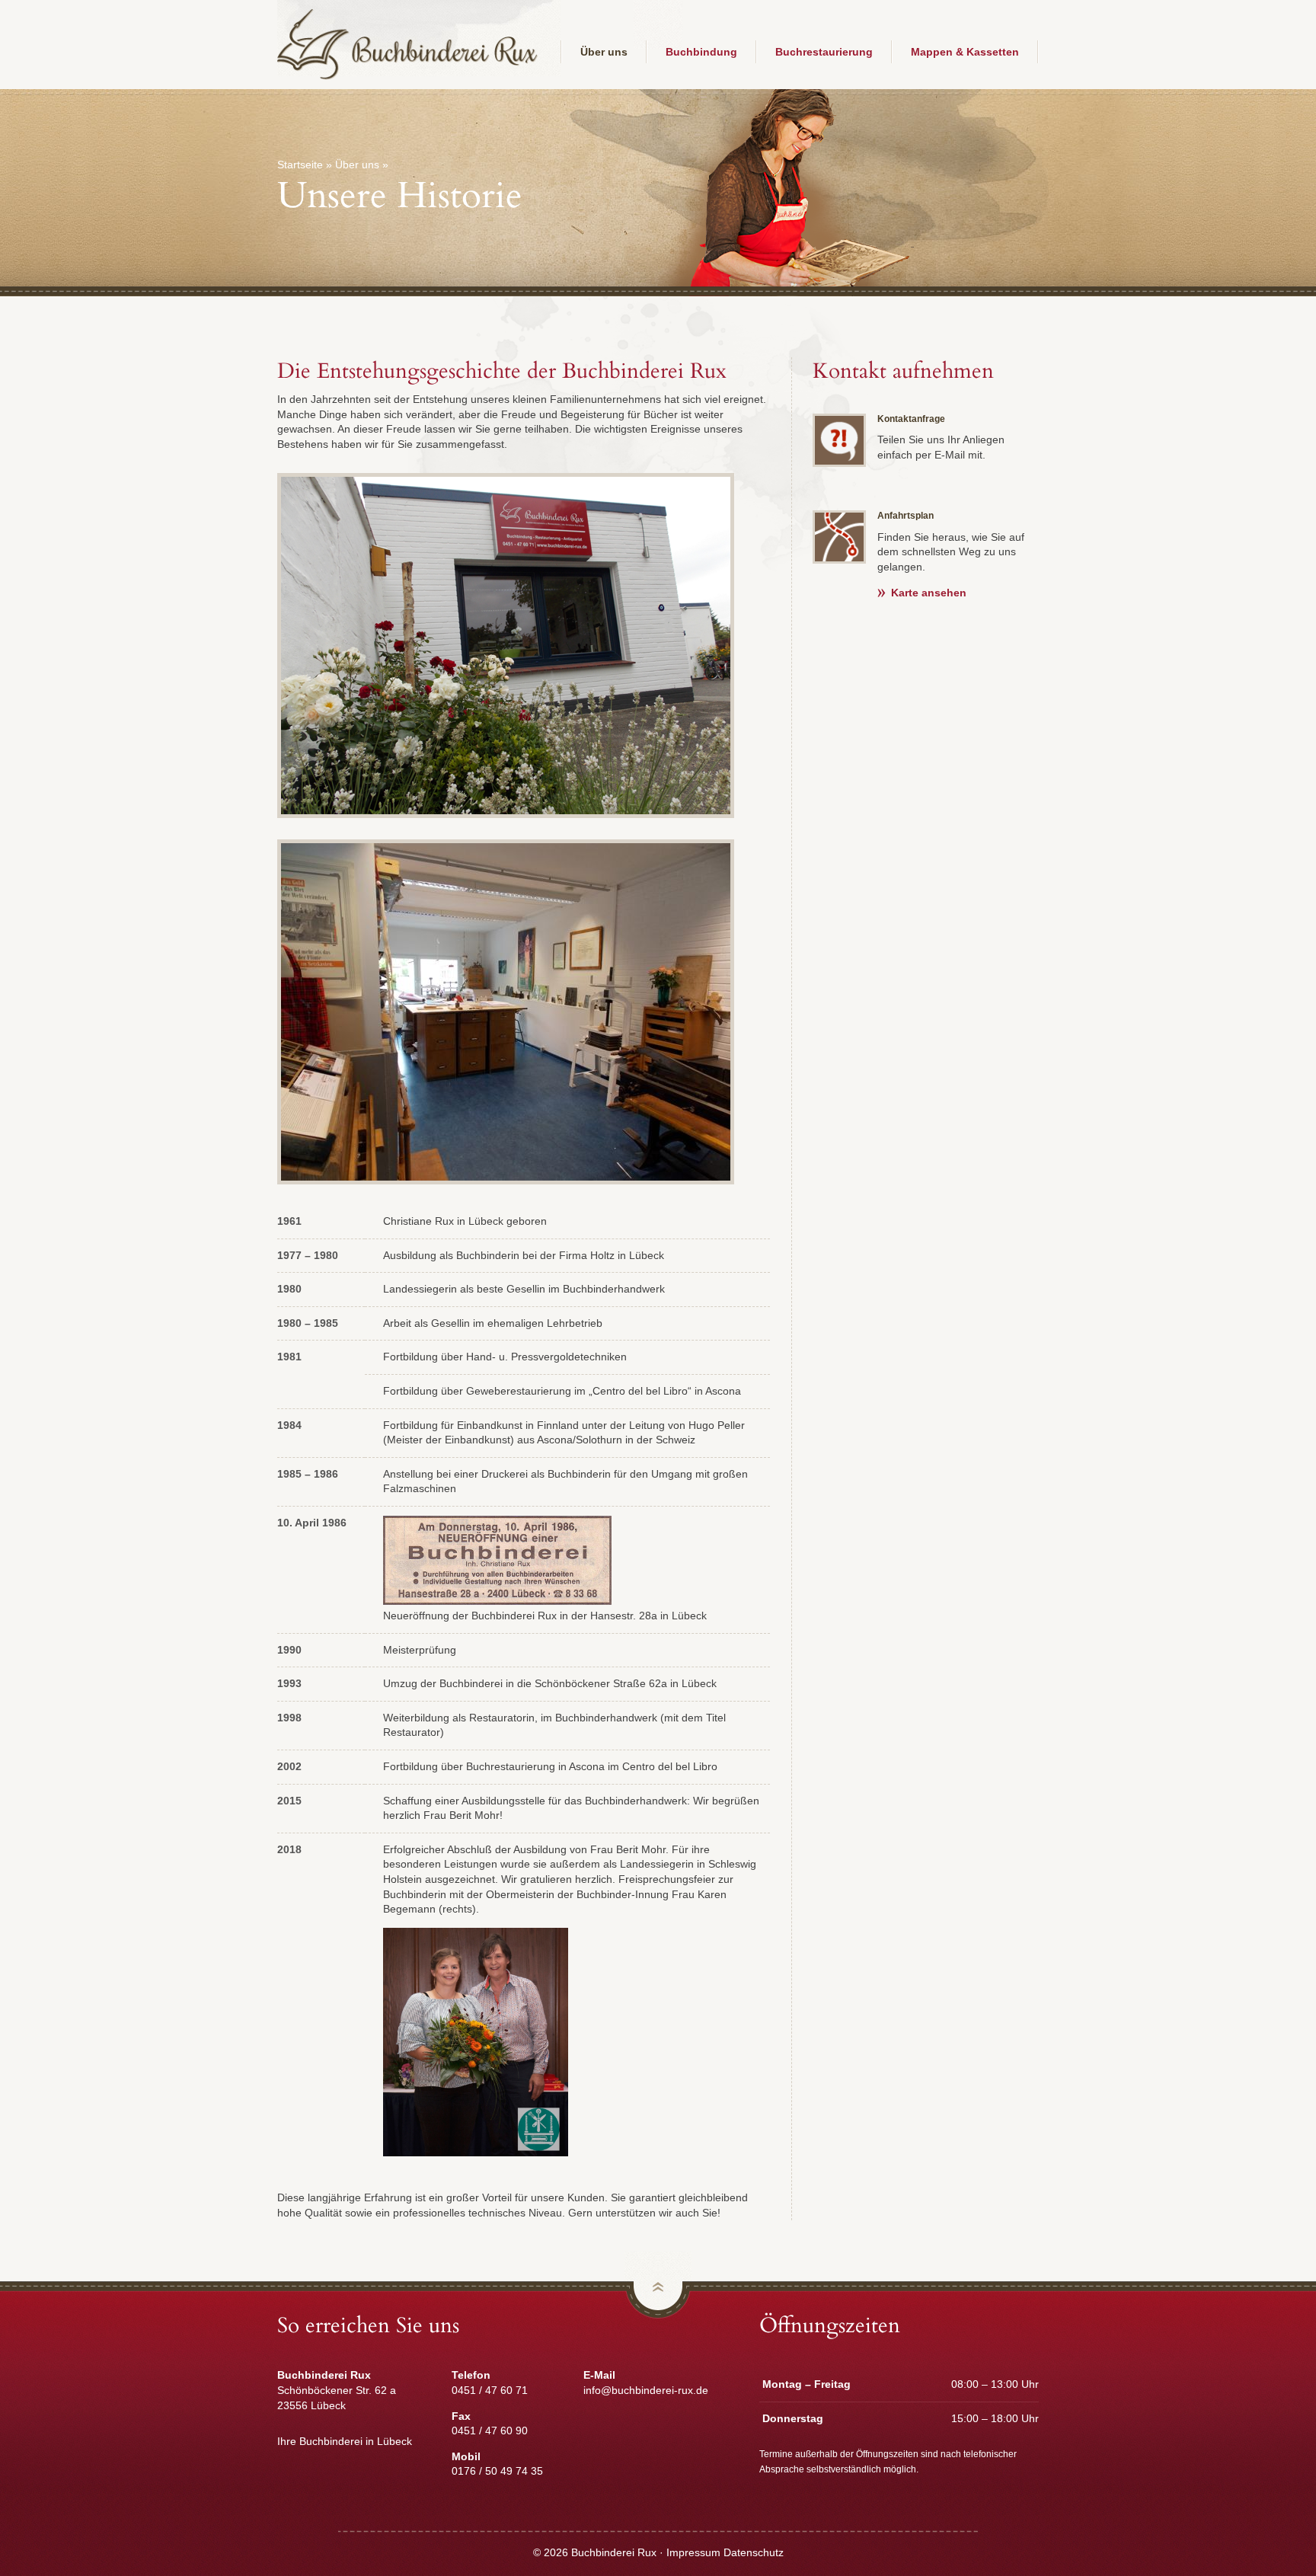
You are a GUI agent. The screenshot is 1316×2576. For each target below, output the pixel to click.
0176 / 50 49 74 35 (497, 2471)
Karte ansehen (929, 593)
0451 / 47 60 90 (490, 2431)
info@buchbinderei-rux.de (646, 2390)
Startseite (300, 165)
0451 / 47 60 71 (490, 2390)
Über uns (604, 52)
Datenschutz (754, 2552)
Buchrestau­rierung (824, 52)
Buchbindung (701, 52)
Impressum (693, 2552)
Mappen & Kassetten (965, 52)
